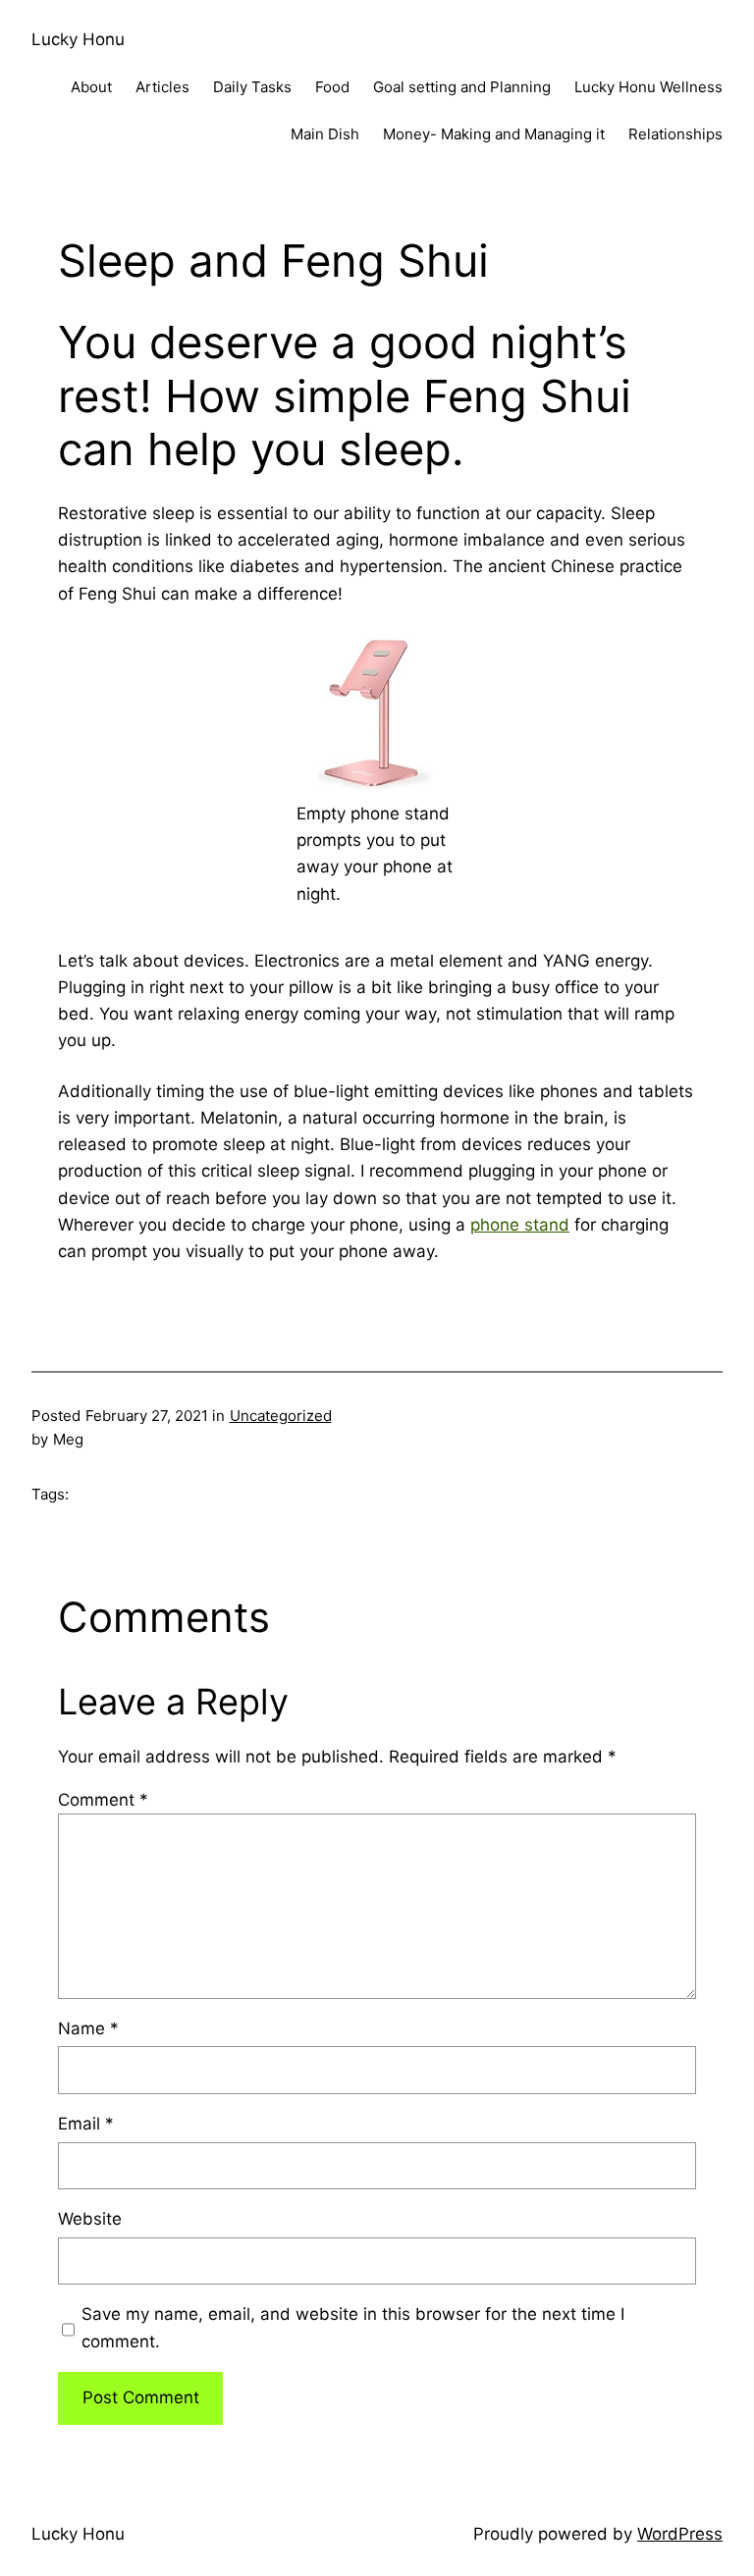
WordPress (680, 2534)
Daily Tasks (252, 87)
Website (90, 2219)
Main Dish (325, 134)
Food (332, 87)
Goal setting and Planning (462, 87)
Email (86, 2124)
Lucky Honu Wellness (648, 87)
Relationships (675, 134)
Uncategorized (281, 1416)
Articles (162, 87)
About (91, 87)
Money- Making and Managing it (494, 134)
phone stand (520, 1225)
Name (88, 2028)
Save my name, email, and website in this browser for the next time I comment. (353, 2327)
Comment (103, 1800)
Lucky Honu (78, 39)
